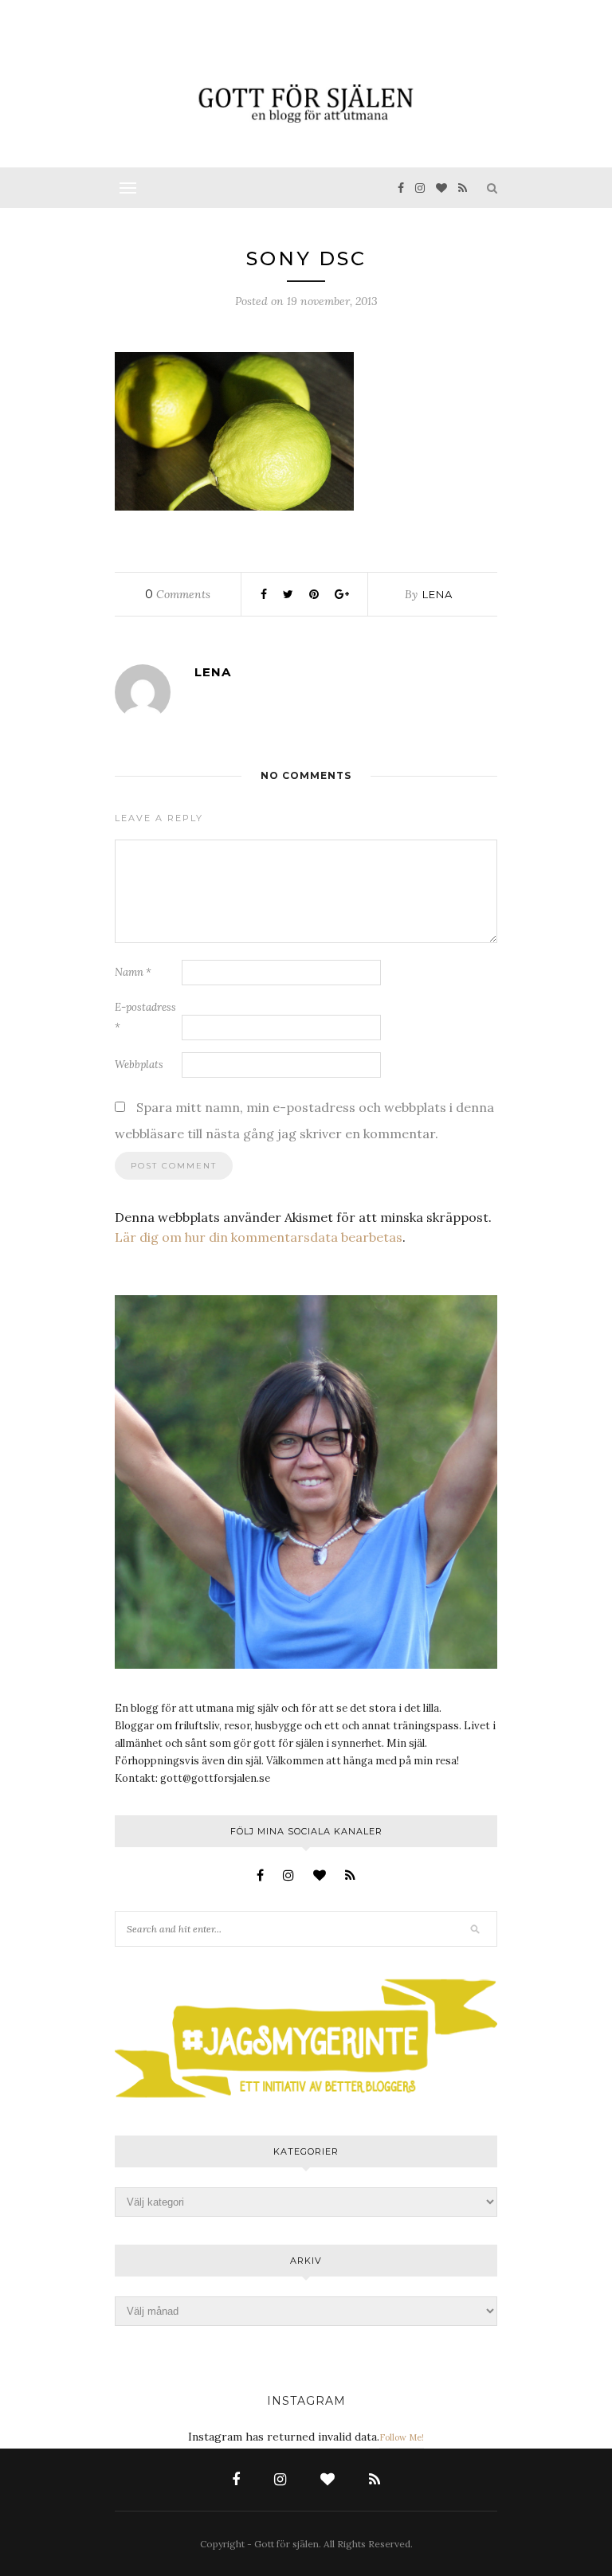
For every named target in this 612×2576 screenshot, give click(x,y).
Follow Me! (402, 2437)
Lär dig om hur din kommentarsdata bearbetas (259, 1237)
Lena (437, 594)
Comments (178, 594)
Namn (133, 972)
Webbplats (139, 1065)
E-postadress (145, 1017)
